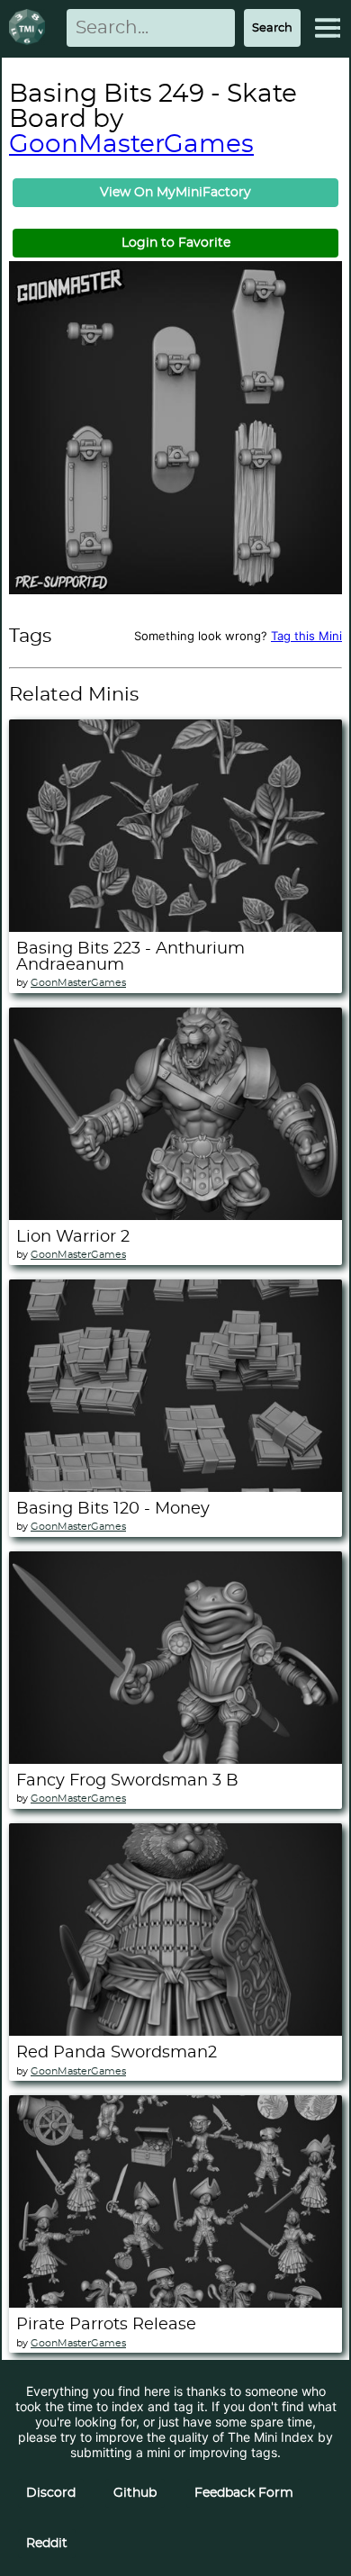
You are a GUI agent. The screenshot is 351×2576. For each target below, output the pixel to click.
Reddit (47, 2544)
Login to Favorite (176, 243)
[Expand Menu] (328, 28)
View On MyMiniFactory (175, 193)
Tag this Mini (306, 636)
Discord (51, 2493)
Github (135, 2493)
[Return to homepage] (31, 28)
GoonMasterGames (131, 145)
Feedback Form (244, 2493)
